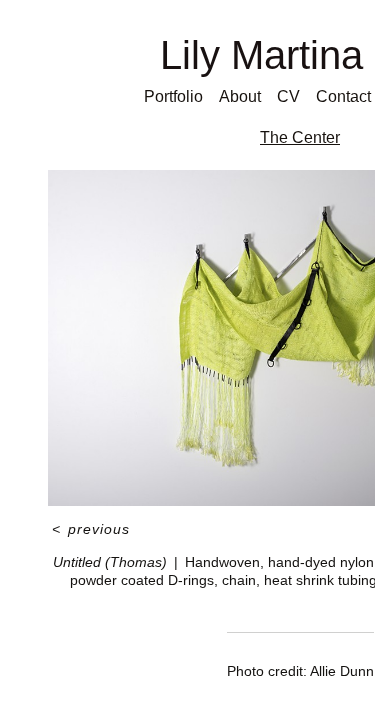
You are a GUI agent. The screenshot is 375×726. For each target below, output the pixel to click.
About (240, 96)
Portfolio (173, 96)
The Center (300, 137)
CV (288, 96)
